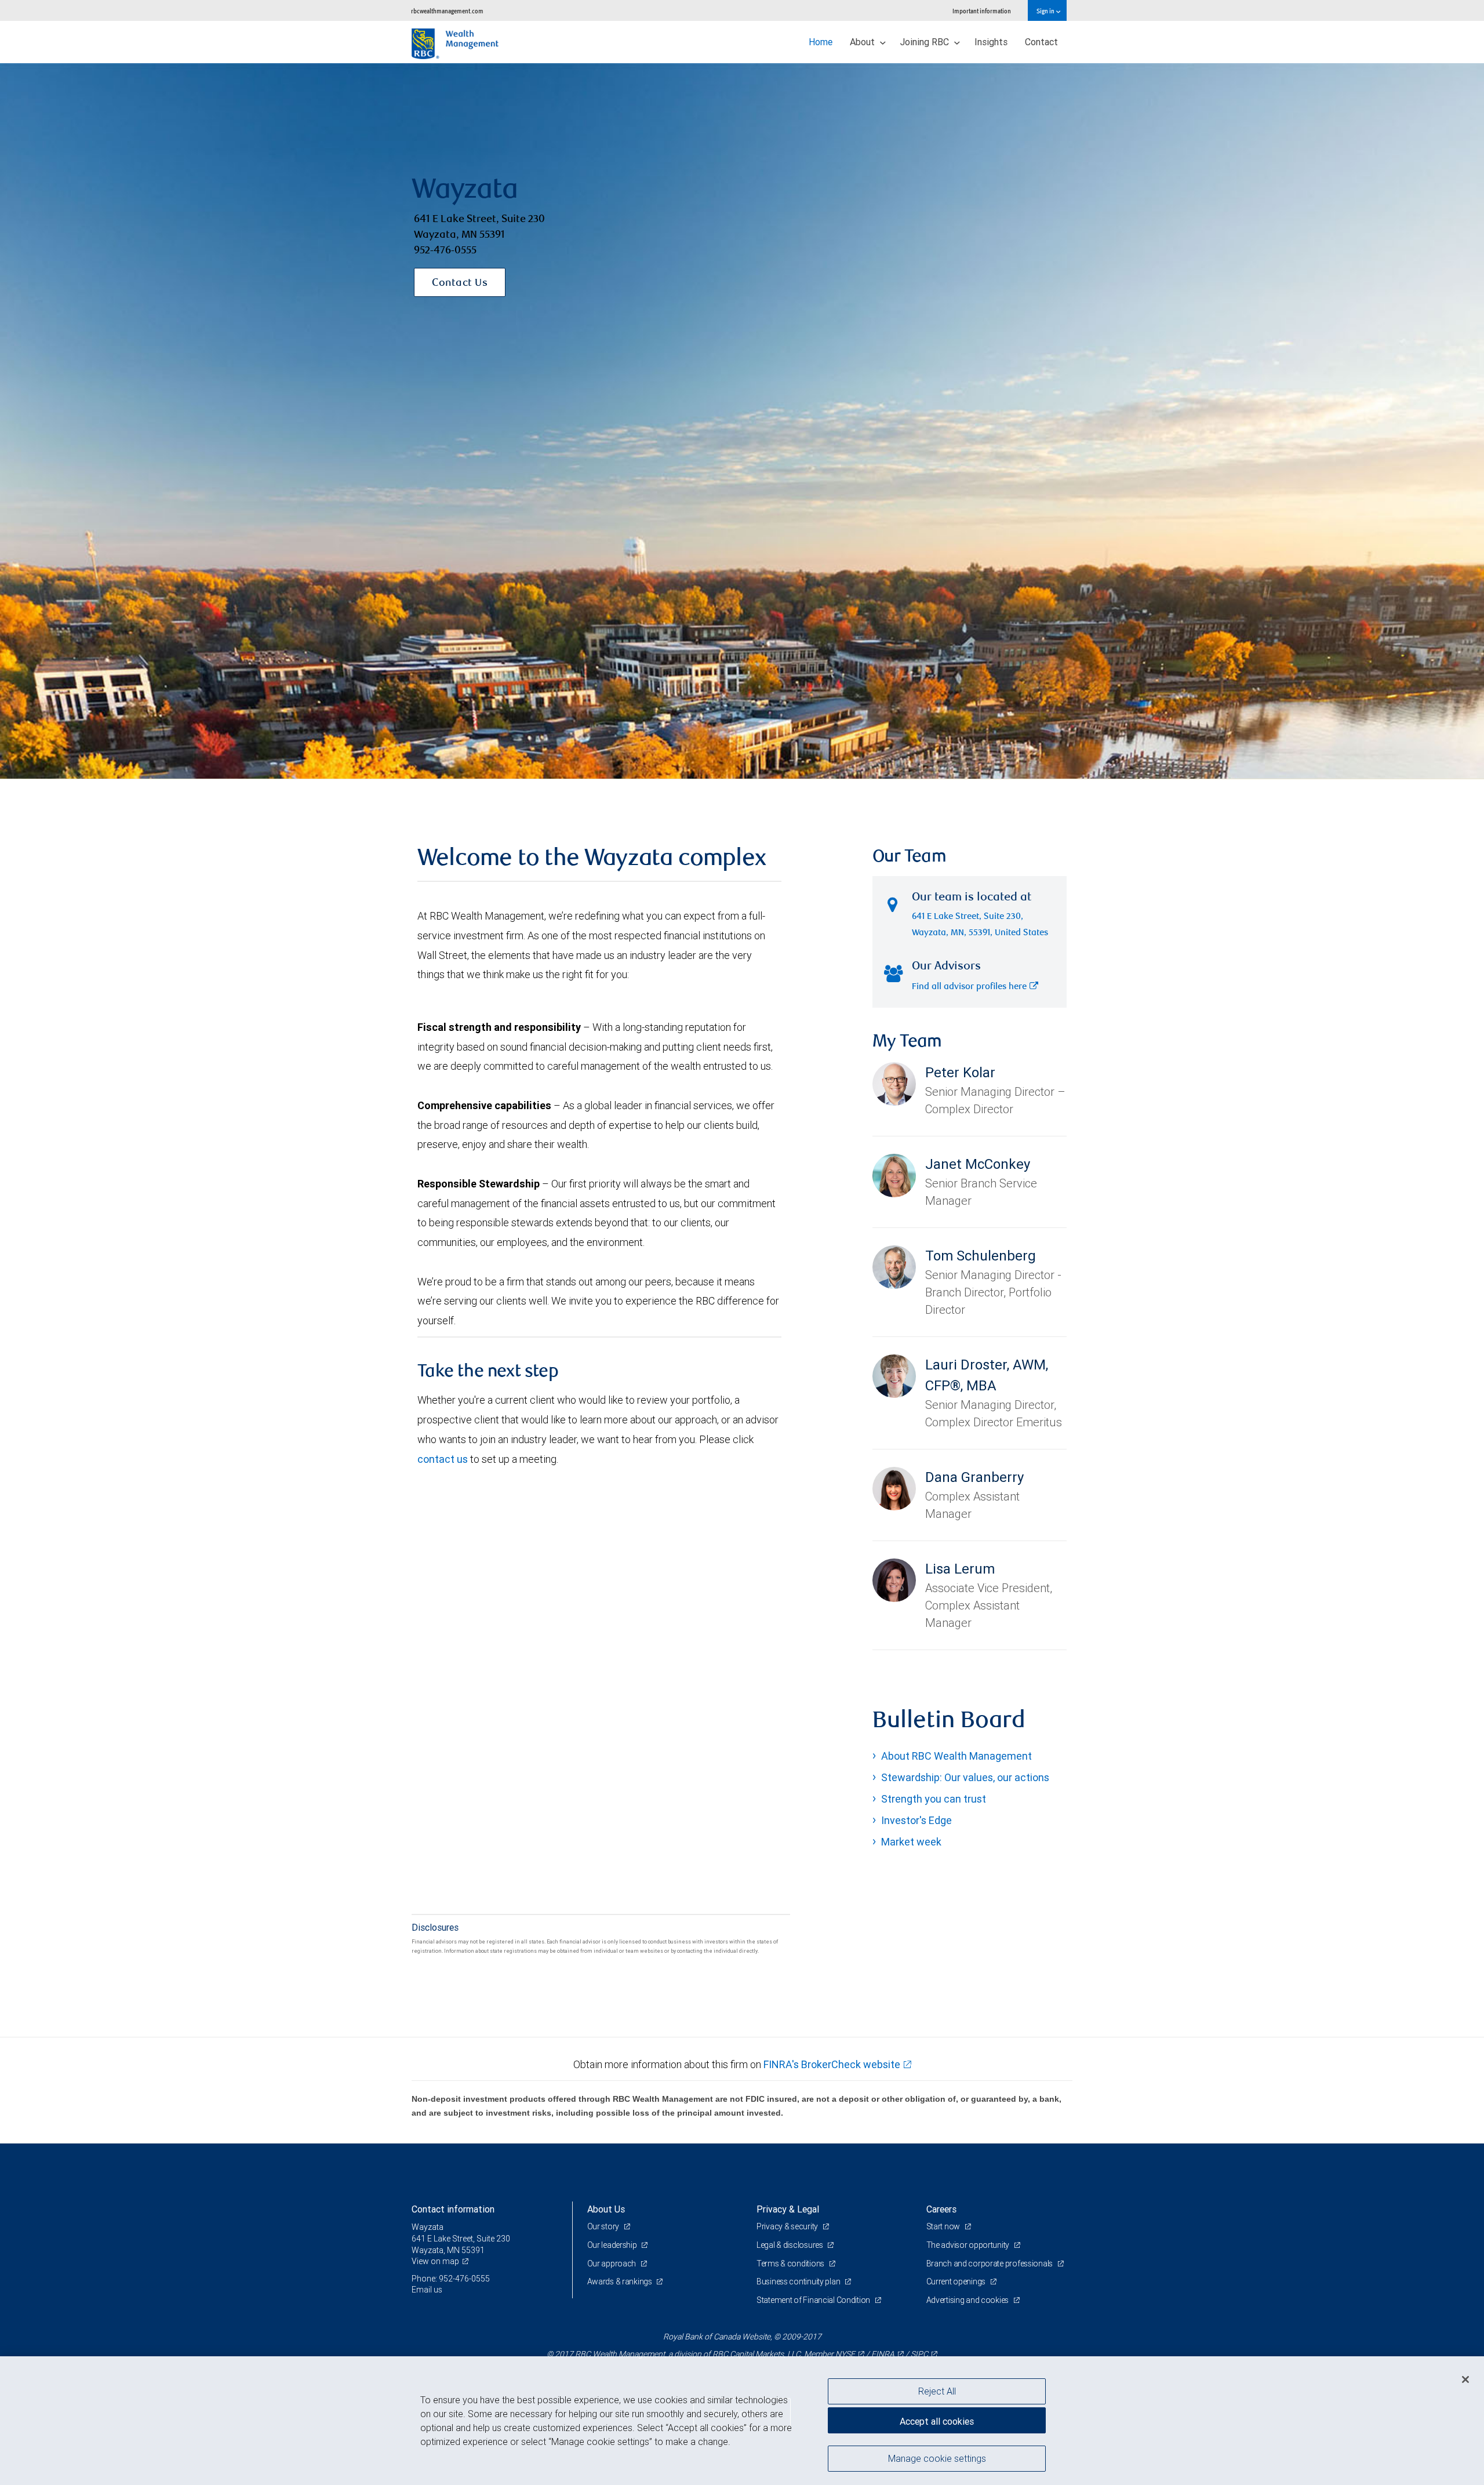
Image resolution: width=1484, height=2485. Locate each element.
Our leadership (613, 2245)
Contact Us (460, 284)
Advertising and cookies (968, 2300)
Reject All (937, 2391)
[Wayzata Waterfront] (742, 421)
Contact (1041, 42)
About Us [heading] (606, 2209)
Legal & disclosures (790, 2245)
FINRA (883, 2354)
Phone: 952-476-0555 (451, 2279)
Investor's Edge (916, 1820)
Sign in (1046, 11)
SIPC (919, 2354)
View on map (435, 2261)
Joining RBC (926, 42)
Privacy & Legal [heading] (788, 2209)
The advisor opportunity (969, 2245)
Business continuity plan (799, 2281)
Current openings (957, 2281)
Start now (944, 2226)
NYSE (845, 2354)
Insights (991, 42)
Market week (911, 1842)
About (863, 42)
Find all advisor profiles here (969, 987)
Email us (427, 2290)
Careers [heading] (941, 2209)
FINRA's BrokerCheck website (832, 2064)
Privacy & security (788, 2226)
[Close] (1465, 2379)
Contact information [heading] (453, 2209)
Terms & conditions (791, 2264)
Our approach (612, 2264)
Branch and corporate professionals (990, 2264)
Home (821, 42)
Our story (604, 2226)
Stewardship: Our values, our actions (965, 1777)
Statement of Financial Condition (814, 2300)
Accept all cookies (937, 2421)
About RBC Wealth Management (956, 1756)
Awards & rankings (621, 2281)
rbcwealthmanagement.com (447, 11)
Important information (982, 11)
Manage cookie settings (937, 2458)
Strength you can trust (934, 1799)
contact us (443, 1459)
